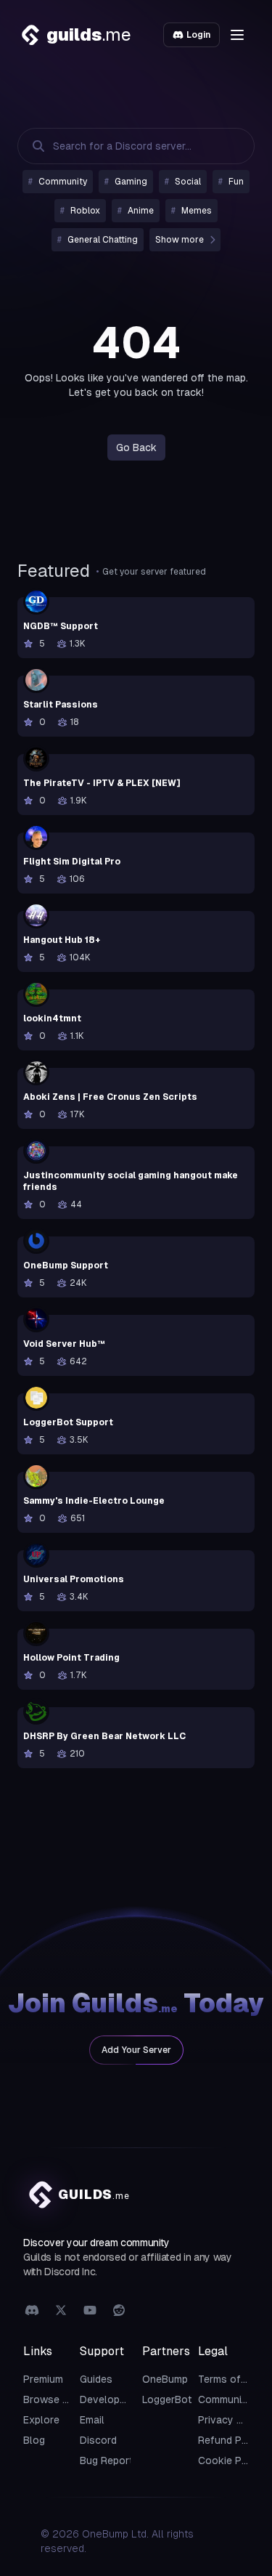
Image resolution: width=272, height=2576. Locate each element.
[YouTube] (90, 2311)
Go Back (136, 447)
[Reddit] (119, 2311)
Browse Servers (61, 2399)
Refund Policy (231, 2440)
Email (92, 2420)
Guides (96, 2379)
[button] (237, 35)
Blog (34, 2440)
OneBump (165, 2379)
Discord (98, 2440)
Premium (43, 2379)
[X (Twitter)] (61, 2311)
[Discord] (32, 2311)
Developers (107, 2399)
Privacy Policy (232, 2420)
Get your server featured (154, 572)
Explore (41, 2420)
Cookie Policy (231, 2460)
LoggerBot (167, 2399)
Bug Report (107, 2460)
